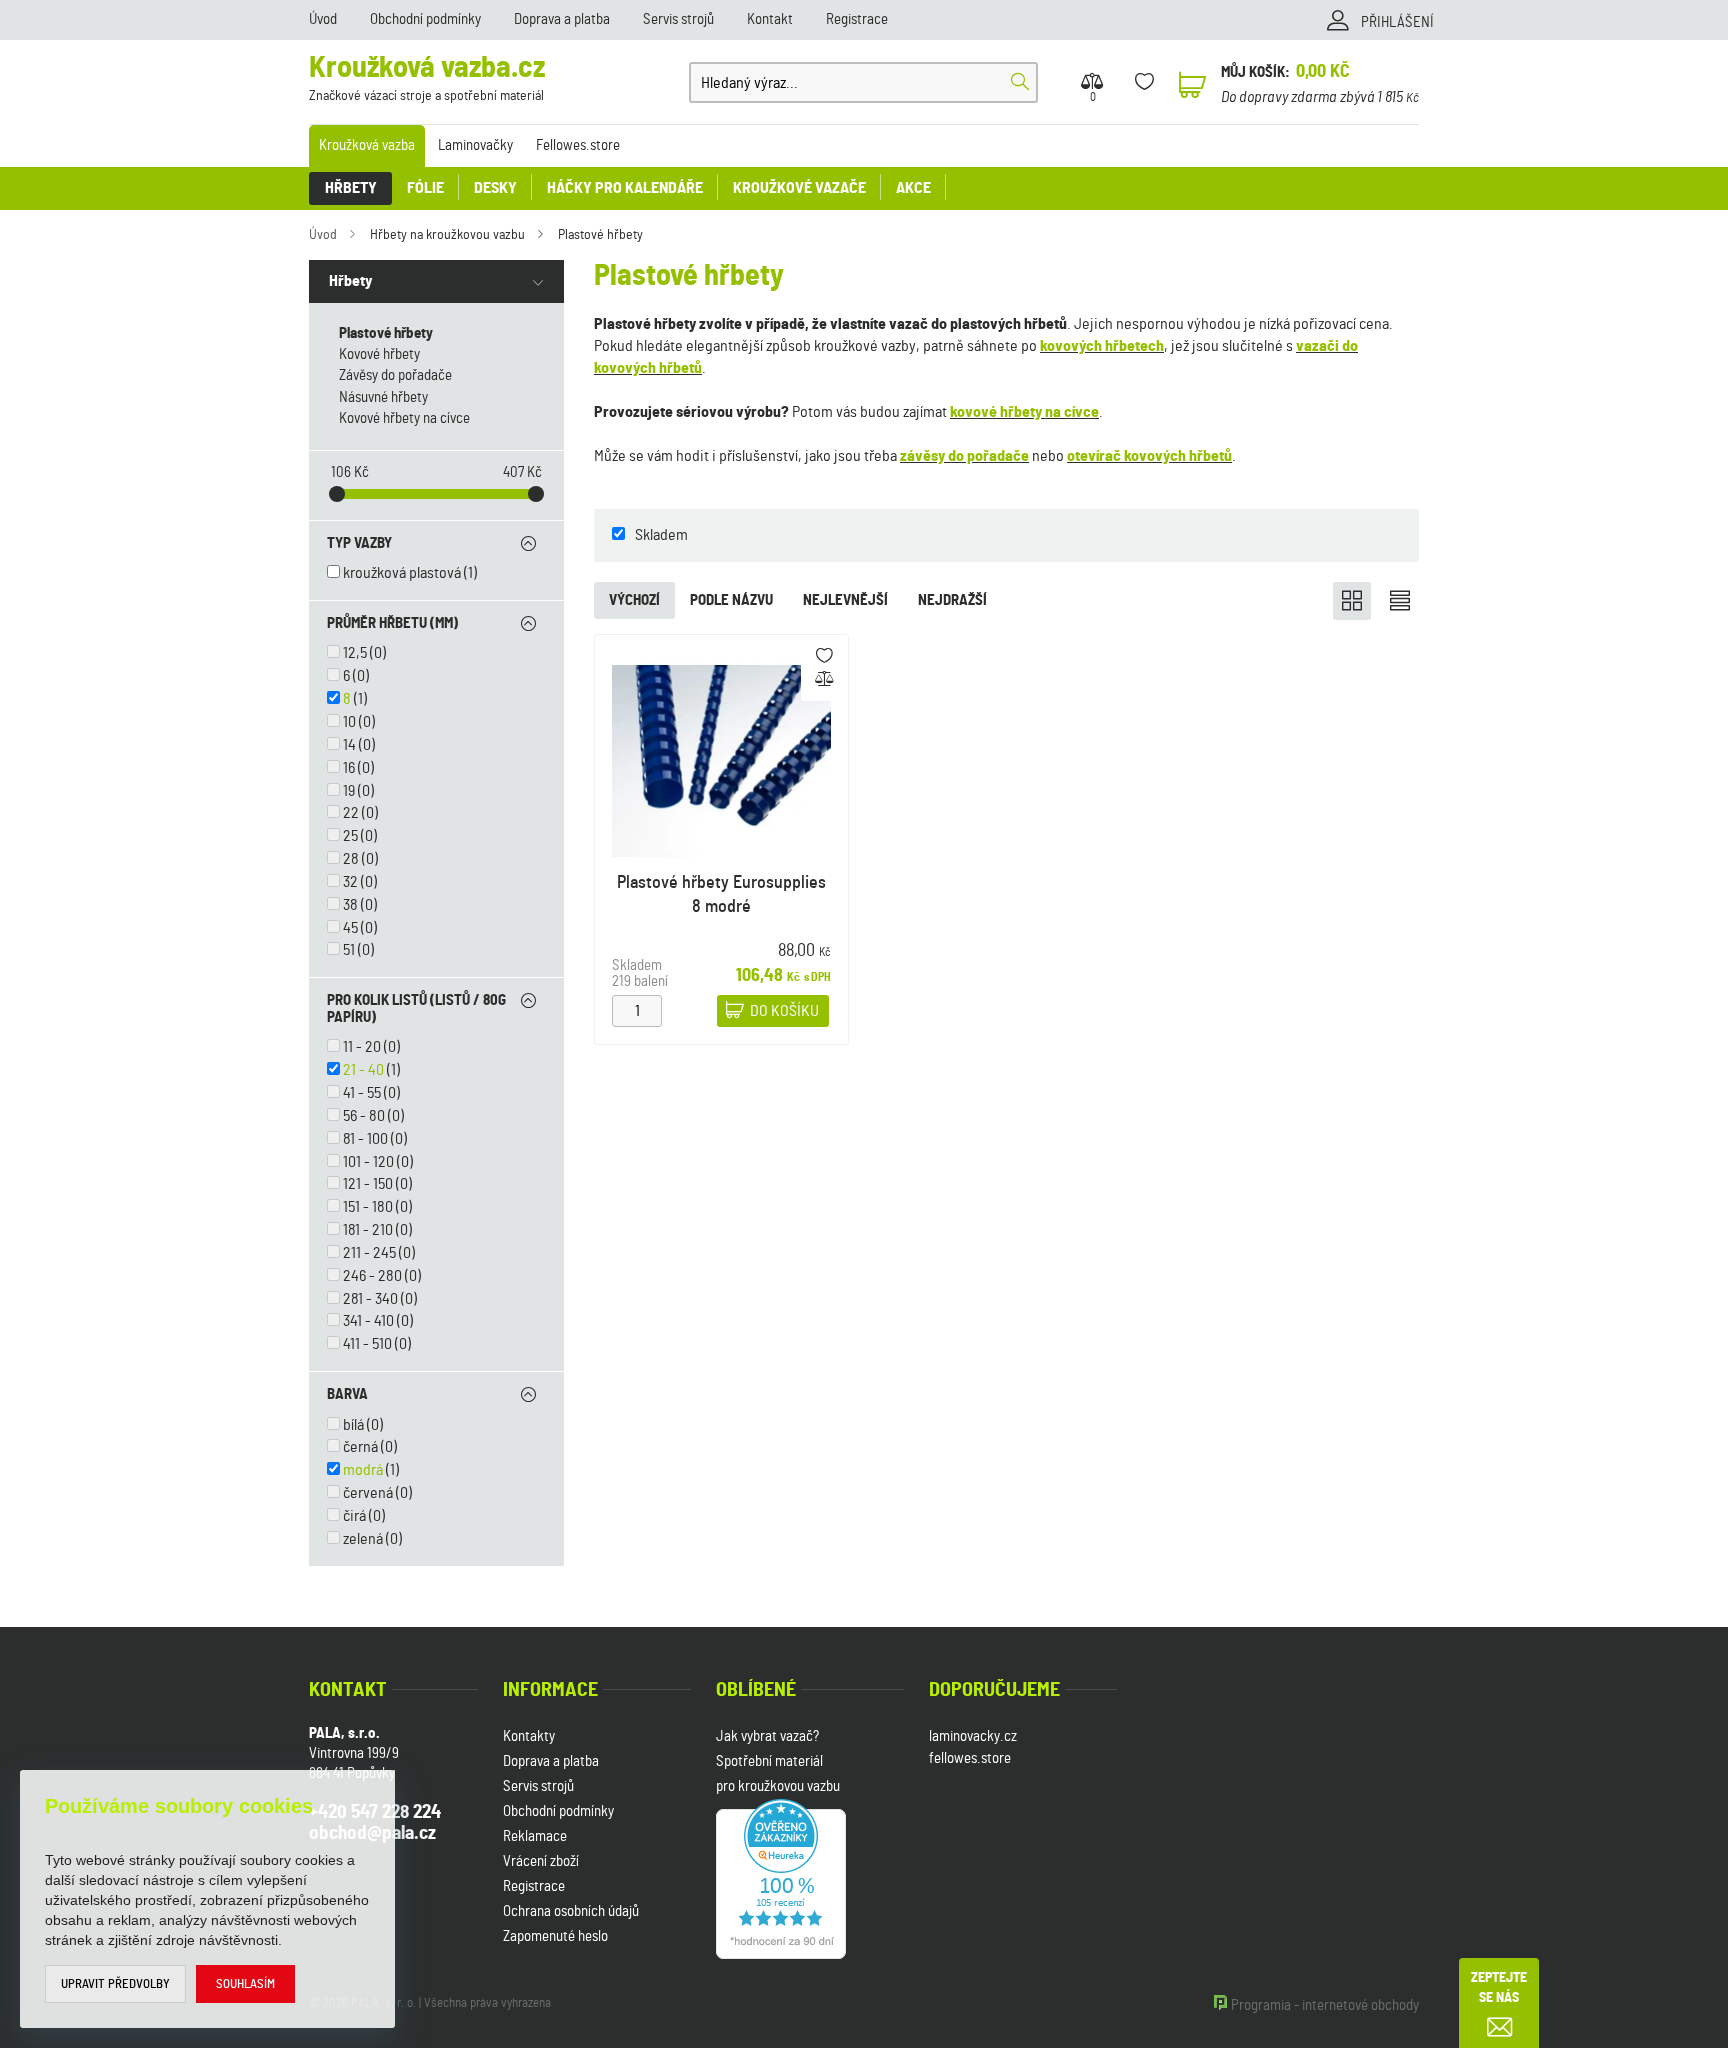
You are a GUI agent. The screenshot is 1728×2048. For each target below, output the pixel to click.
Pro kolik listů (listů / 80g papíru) (416, 1009)
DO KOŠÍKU (784, 1011)
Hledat (1020, 82)
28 (351, 859)
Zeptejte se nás (1499, 1988)
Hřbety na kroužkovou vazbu (447, 235)
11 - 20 (362, 1047)
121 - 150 (368, 1184)
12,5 (355, 653)
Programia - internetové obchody (1325, 2005)
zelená (363, 1539)
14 (349, 745)
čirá (354, 1516)
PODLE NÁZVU (731, 600)
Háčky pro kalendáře (625, 188)
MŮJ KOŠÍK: (1255, 72)
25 (350, 836)
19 (349, 791)
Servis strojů (678, 19)
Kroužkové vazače (799, 188)
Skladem (661, 535)
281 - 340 (370, 1299)
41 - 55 (362, 1093)
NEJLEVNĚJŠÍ (845, 600)
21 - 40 (363, 1070)
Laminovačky (475, 145)
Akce (913, 188)
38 (350, 905)
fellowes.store (970, 1758)
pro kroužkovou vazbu (778, 1786)
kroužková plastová (402, 573)
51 (349, 950)
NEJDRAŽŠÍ (952, 600)
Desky (495, 188)
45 (350, 928)
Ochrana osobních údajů (571, 1911)
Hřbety (351, 188)
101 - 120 (368, 1162)
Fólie (425, 188)
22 (351, 813)
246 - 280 (372, 1276)
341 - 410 (368, 1321)
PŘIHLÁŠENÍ (1397, 22)
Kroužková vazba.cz (427, 78)
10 (349, 722)
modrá (363, 1470)
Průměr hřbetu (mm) (392, 623)
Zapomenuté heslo (555, 1936)
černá (360, 1447)
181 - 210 (368, 1230)
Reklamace (535, 1836)
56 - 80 (364, 1116)
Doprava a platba (562, 19)
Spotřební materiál (769, 1761)
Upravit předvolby (115, 1984)
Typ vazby (359, 543)
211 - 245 (369, 1253)
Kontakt (770, 19)
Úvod (323, 19)
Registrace (857, 19)
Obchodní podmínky (425, 19)
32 (350, 882)
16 (349, 768)
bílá (353, 1425)
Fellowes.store (578, 145)
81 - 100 (365, 1139)
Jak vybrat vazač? (767, 1736)
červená (368, 1493)
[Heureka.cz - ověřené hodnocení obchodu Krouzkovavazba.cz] (781, 1876)
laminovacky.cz (973, 1736)
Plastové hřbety (600, 235)
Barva (347, 1394)
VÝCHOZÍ (634, 600)
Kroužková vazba (367, 145)
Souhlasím (245, 1984)
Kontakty (529, 1736)
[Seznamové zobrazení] (1400, 601)
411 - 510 (367, 1344)
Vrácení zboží (541, 1861)
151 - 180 (368, 1207)
